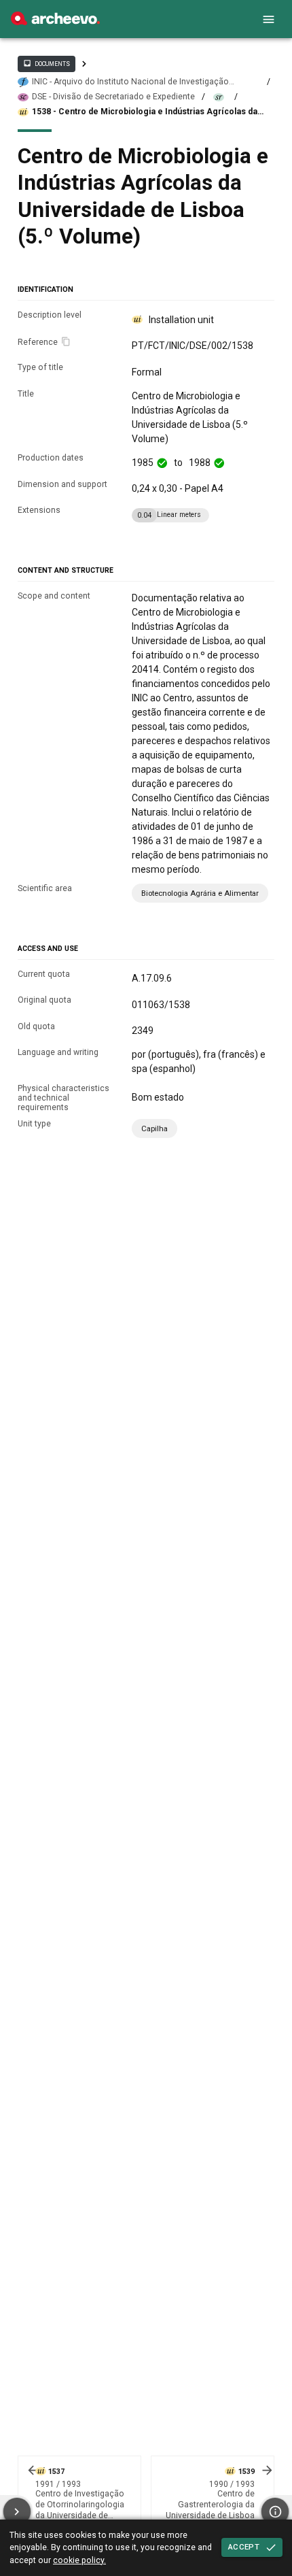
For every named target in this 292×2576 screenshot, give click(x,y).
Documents (46, 63)
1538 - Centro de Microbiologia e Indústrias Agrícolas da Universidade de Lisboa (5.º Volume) (145, 112)
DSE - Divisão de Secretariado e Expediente (113, 97)
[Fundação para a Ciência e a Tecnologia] (55, 22)
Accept (244, 2547)
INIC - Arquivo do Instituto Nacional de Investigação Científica (130, 82)
